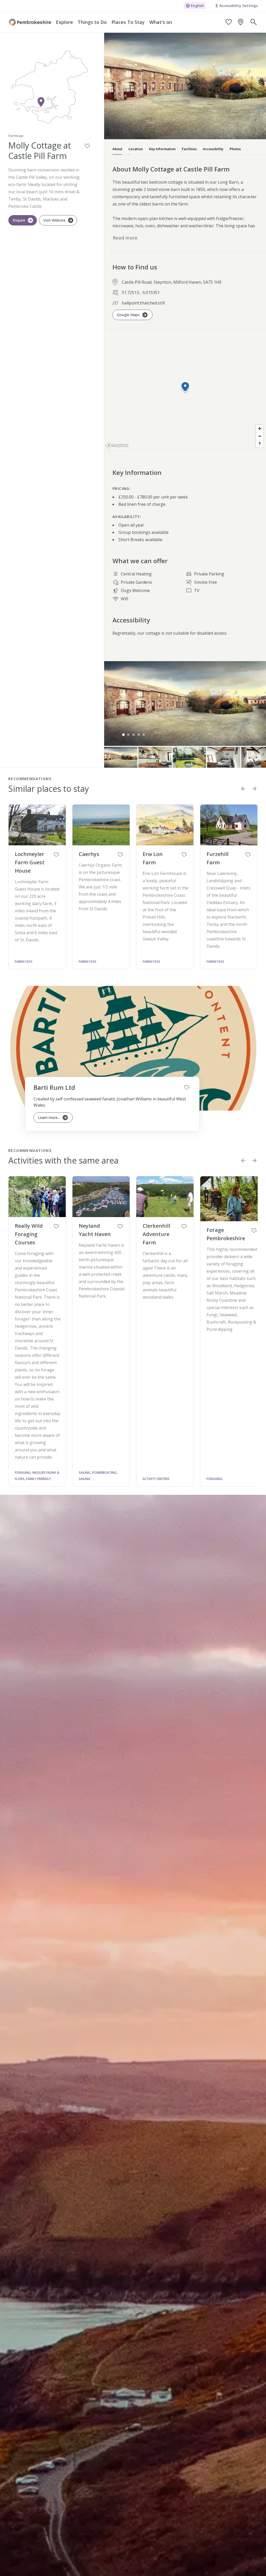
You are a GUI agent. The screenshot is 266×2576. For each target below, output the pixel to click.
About (117, 149)
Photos (235, 149)
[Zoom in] (260, 429)
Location (136, 149)
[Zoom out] (260, 436)
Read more (125, 238)
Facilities (189, 149)
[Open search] (254, 22)
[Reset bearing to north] (260, 444)
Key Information (162, 149)
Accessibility (213, 149)
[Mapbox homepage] (117, 445)
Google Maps (128, 315)
